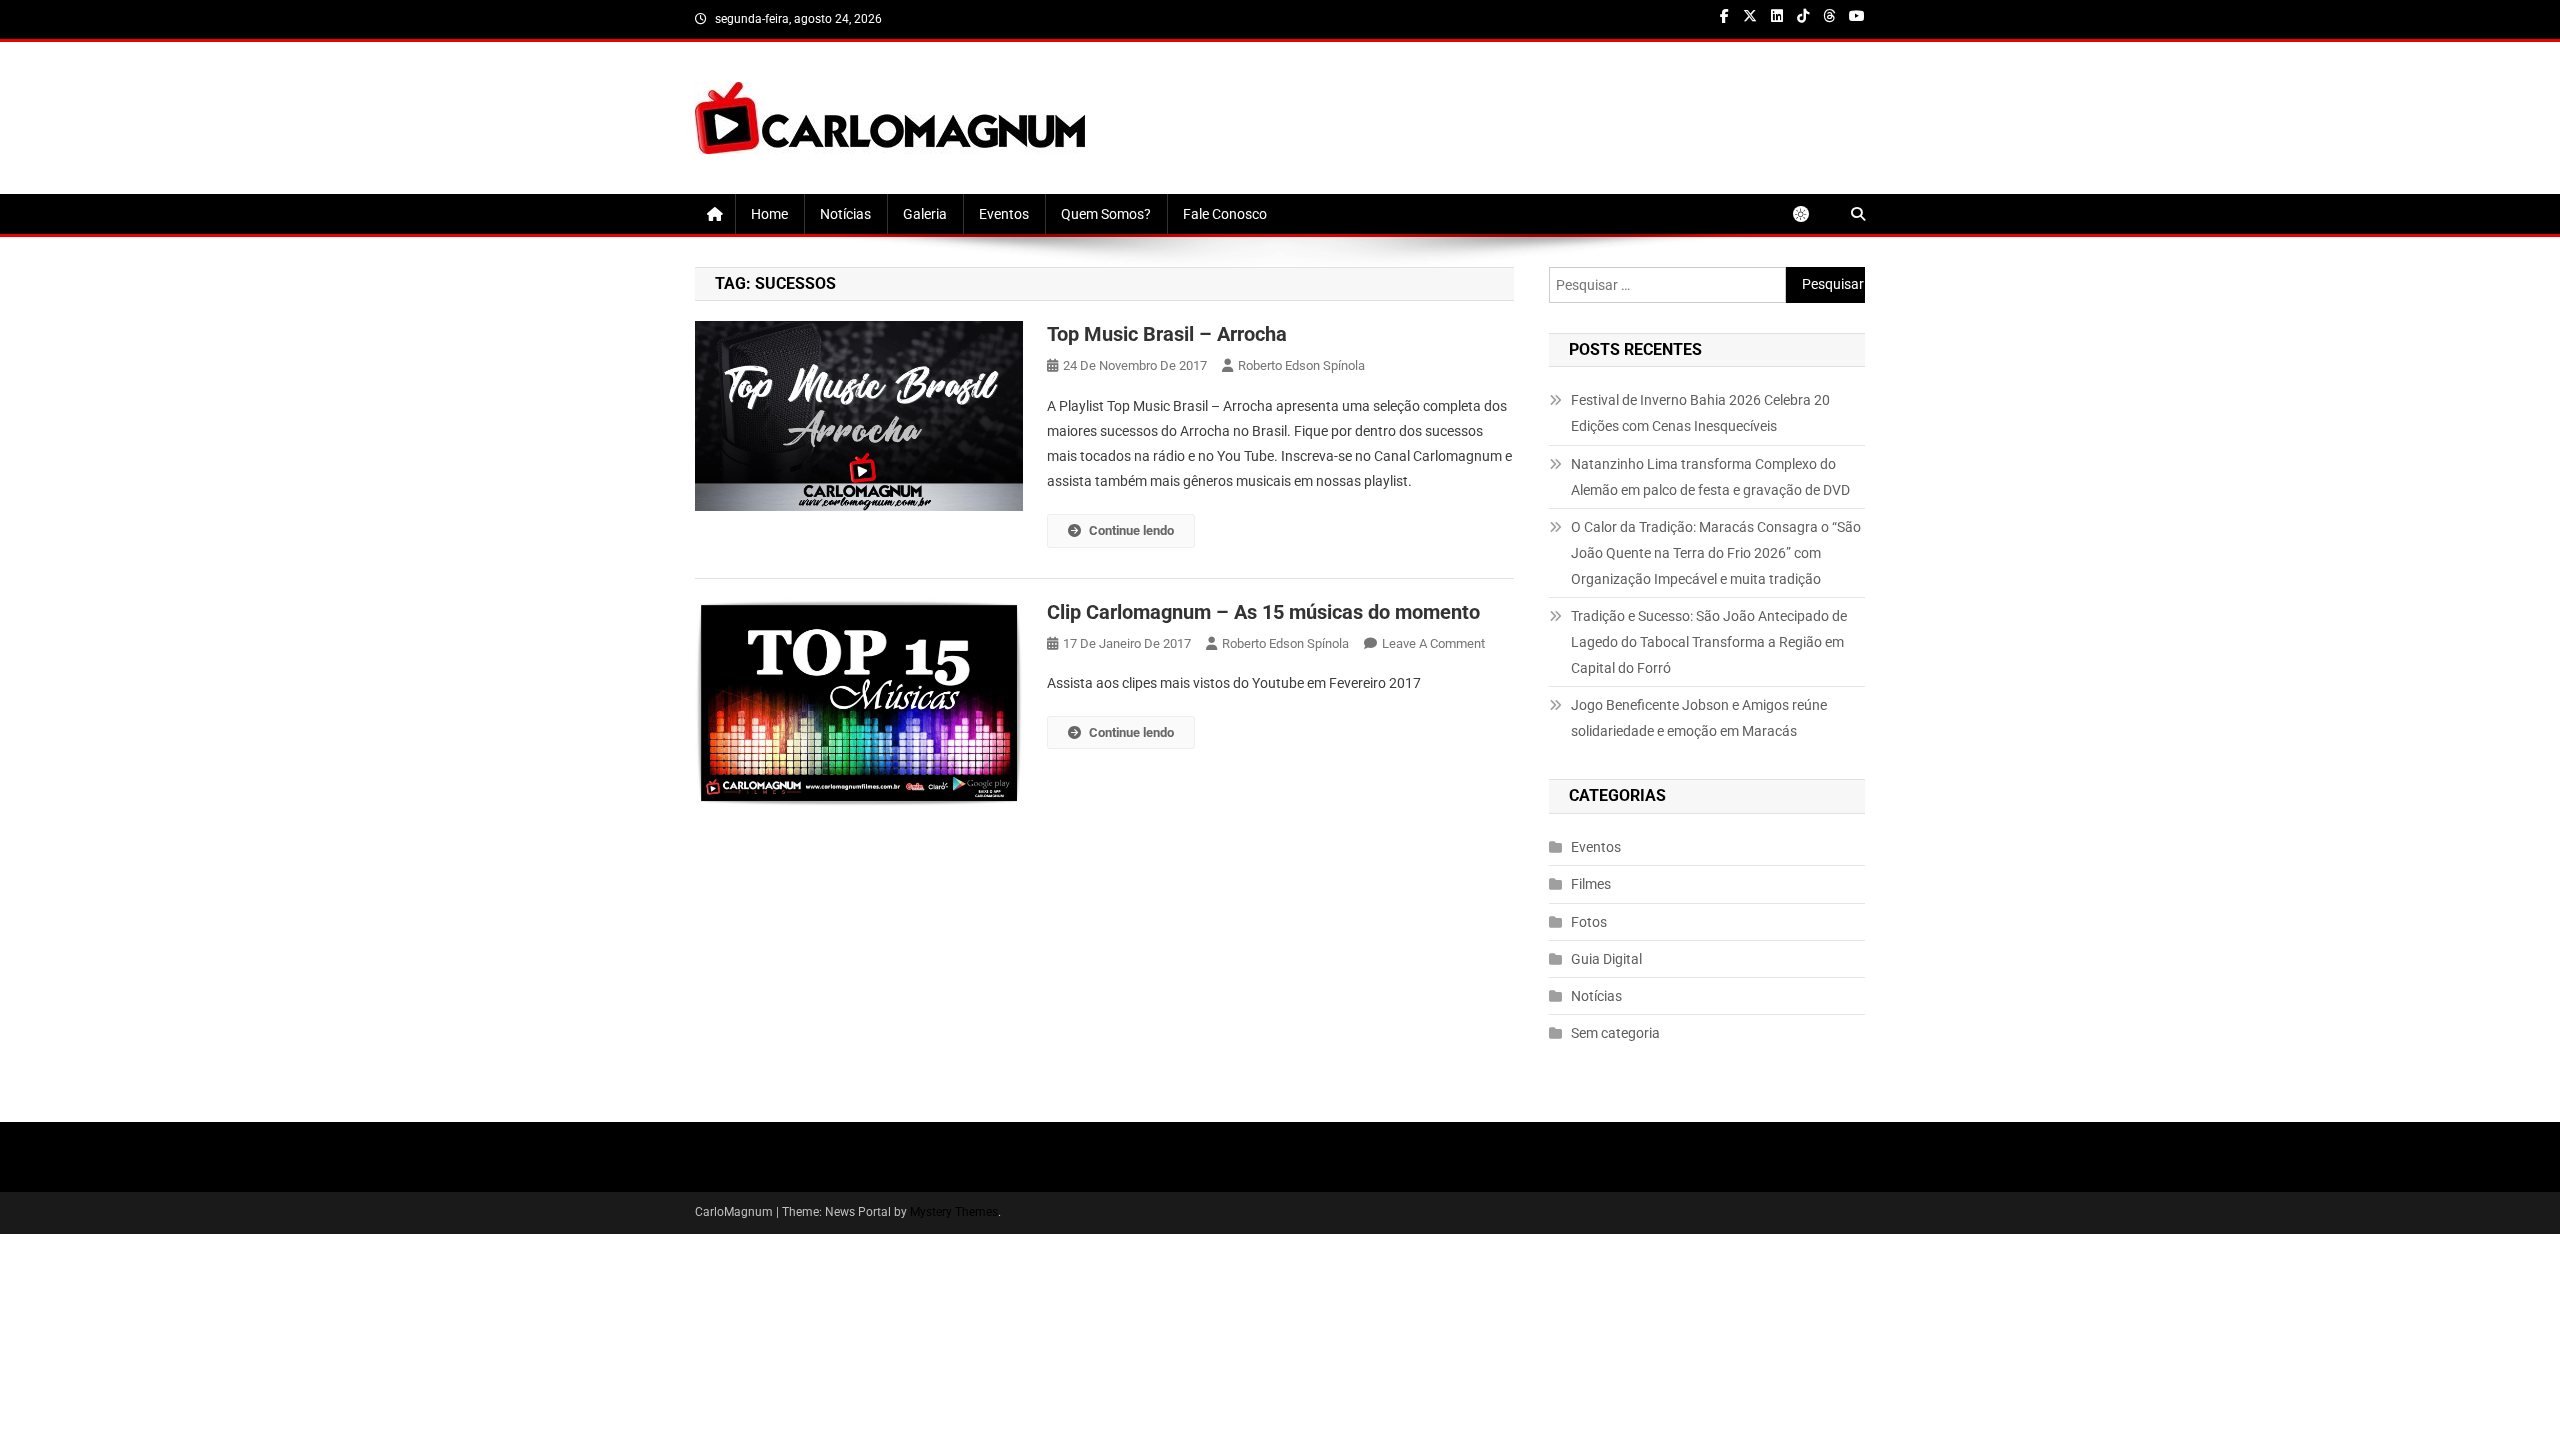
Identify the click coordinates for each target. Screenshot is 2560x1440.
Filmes (1591, 884)
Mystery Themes (954, 1212)
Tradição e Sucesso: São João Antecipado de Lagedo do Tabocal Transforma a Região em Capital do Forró (1709, 642)
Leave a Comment (1433, 643)
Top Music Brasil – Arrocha (1167, 334)
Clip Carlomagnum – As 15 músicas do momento (1263, 612)
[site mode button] (1811, 214)
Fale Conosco (1225, 214)
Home (769, 214)
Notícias (845, 214)
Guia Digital (1606, 959)
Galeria (925, 214)
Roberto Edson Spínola (1301, 365)
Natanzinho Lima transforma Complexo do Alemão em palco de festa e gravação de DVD (1710, 477)
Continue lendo (1131, 530)
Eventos (1004, 214)
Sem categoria (1615, 1033)
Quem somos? (1106, 214)
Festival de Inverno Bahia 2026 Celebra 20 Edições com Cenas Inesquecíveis (1700, 413)
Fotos (1589, 922)
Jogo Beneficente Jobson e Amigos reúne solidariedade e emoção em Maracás (1699, 718)
